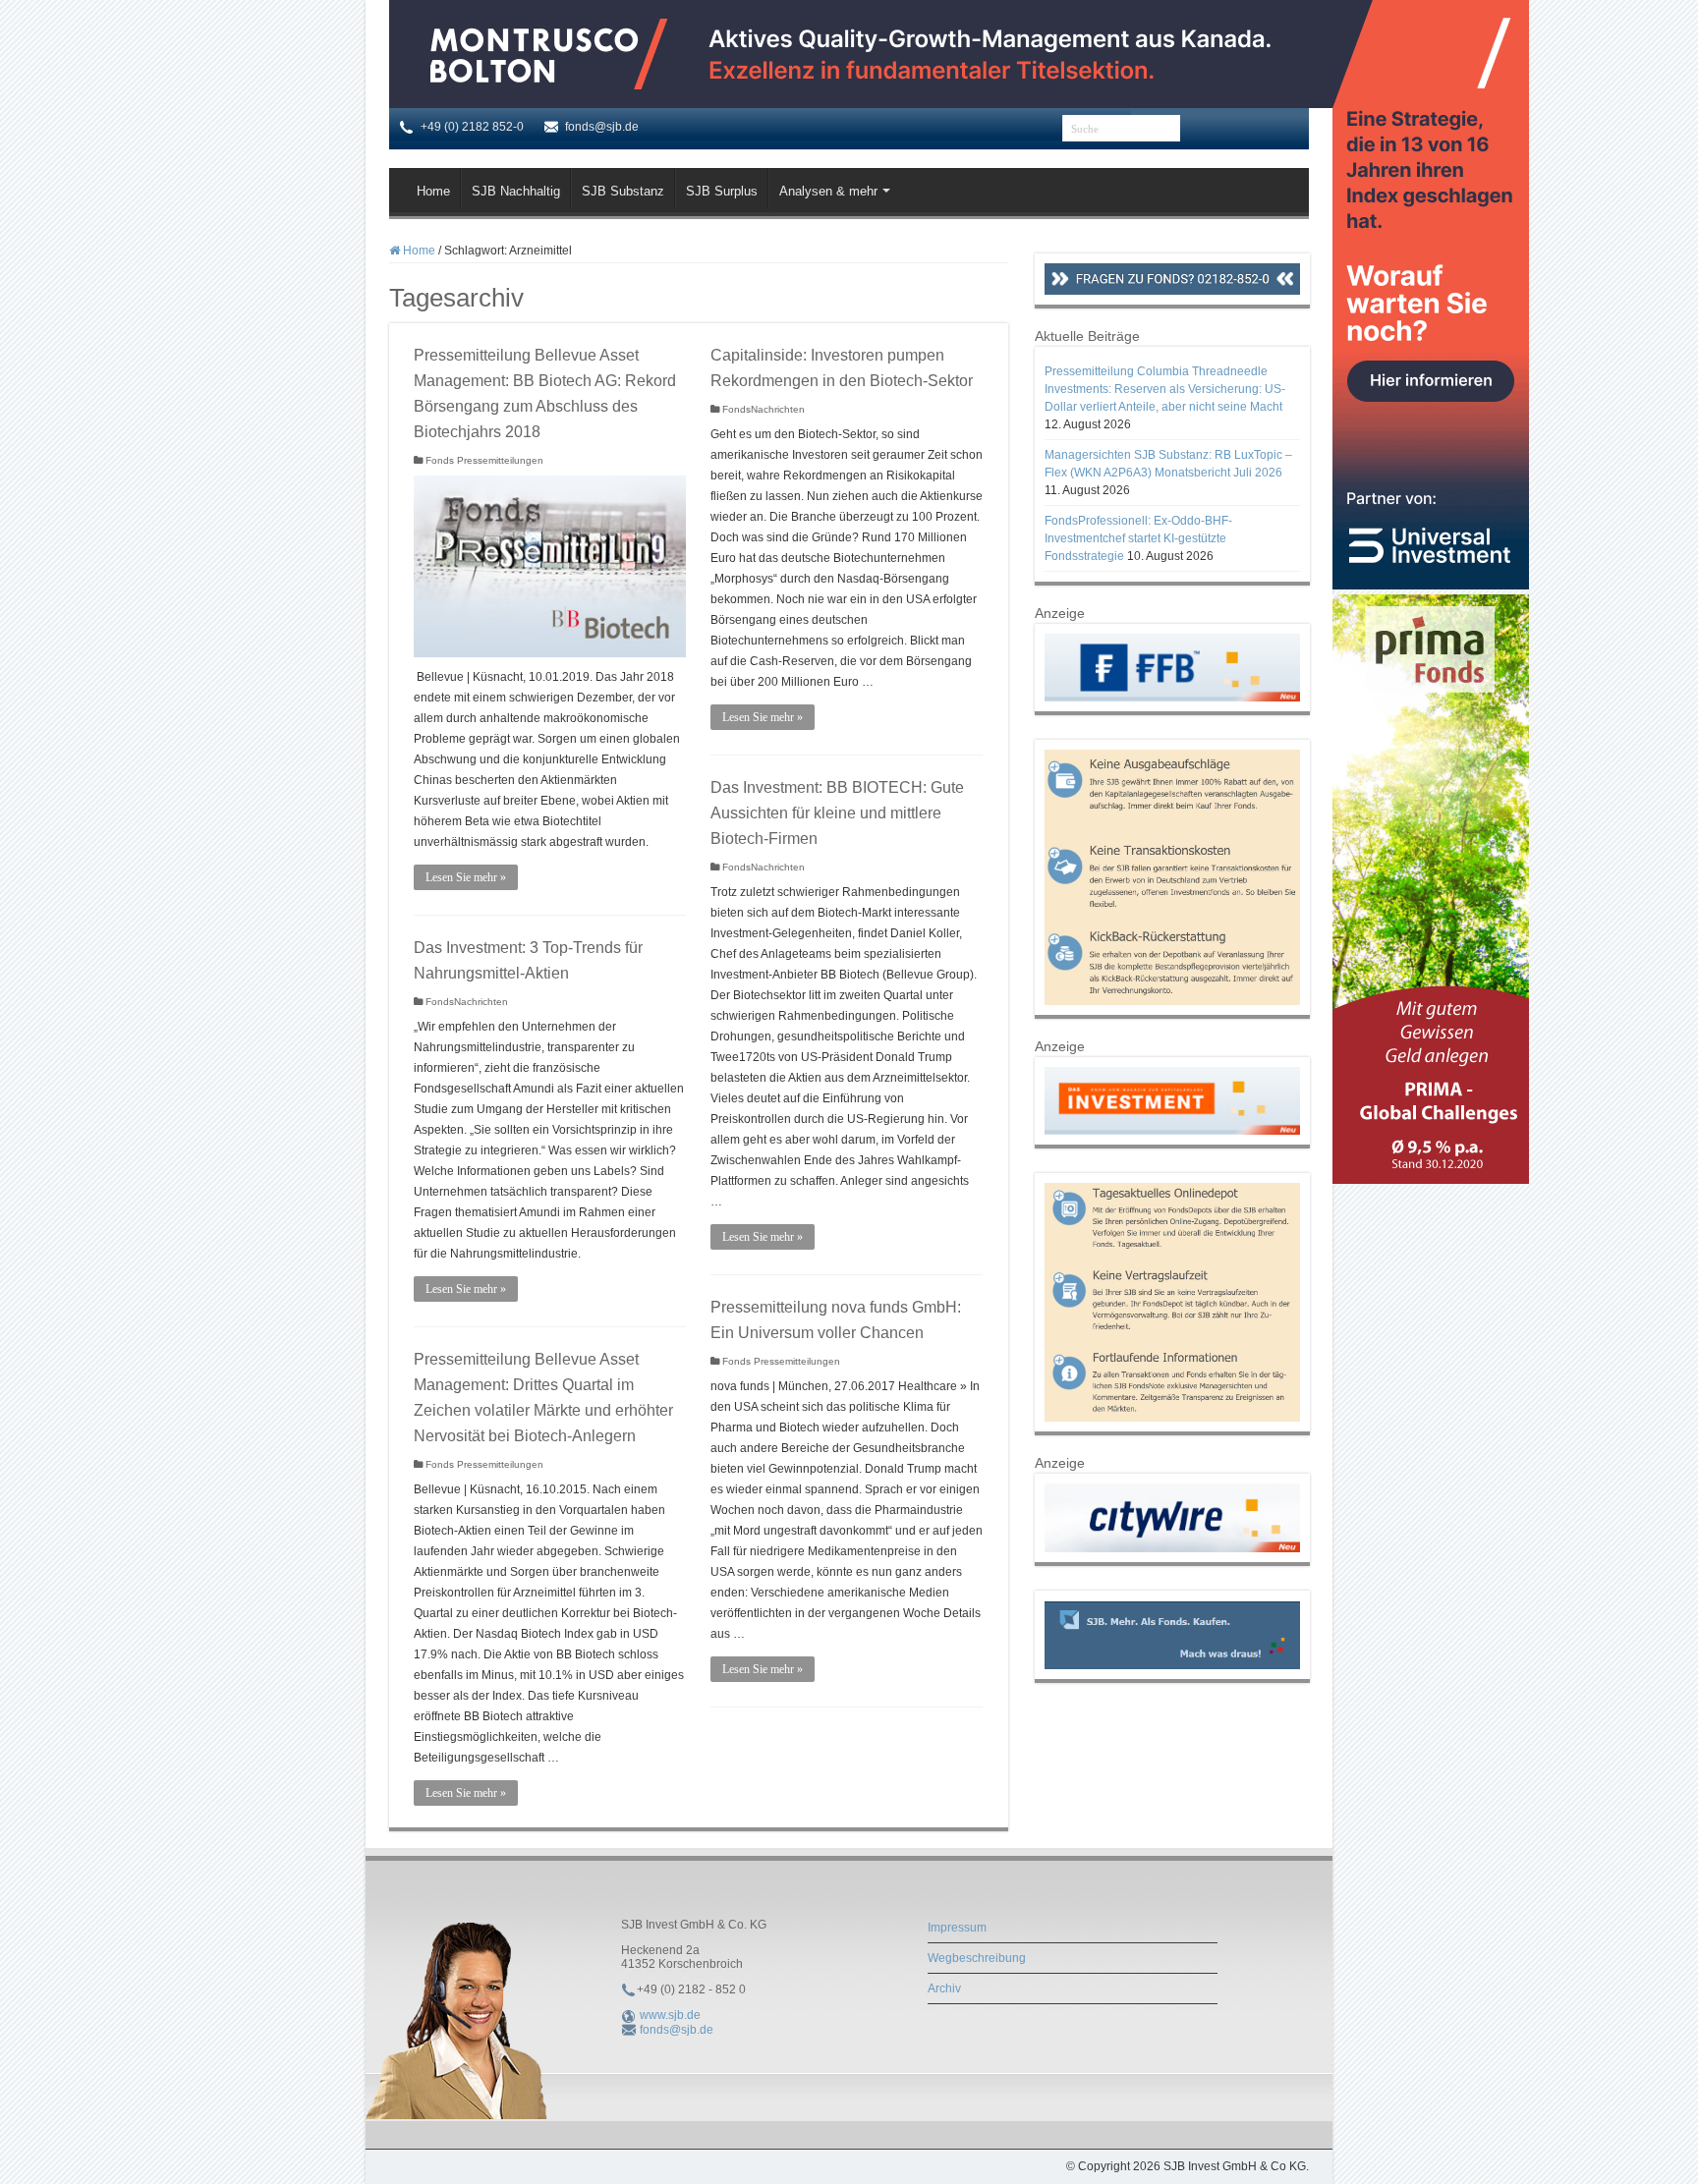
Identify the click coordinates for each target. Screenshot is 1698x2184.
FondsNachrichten (764, 409)
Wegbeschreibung (977, 1958)
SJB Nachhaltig (516, 191)
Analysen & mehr (828, 191)
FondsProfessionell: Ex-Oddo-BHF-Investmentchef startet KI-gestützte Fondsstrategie (1138, 538)
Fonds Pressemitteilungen (484, 460)
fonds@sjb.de (677, 2030)
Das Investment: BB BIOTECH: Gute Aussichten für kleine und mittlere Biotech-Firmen (837, 813)
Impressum (957, 1928)
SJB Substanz (623, 191)
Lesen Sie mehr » (466, 877)
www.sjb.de (670, 2015)
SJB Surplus (722, 191)
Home (433, 191)
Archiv (944, 1988)
